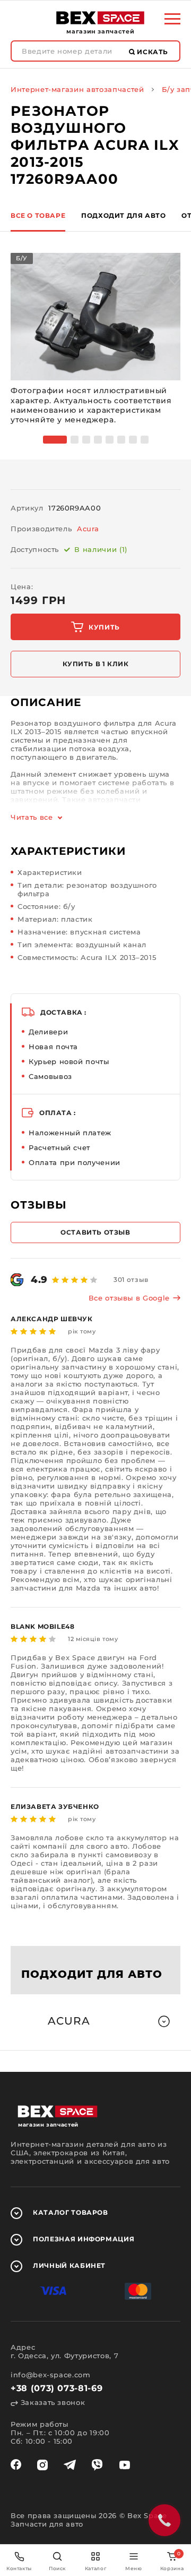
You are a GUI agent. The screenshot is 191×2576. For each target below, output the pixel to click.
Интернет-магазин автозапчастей (77, 89)
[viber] (97, 2465)
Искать (152, 52)
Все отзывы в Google (129, 1298)
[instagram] (42, 2465)
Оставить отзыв (95, 1232)
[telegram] (70, 2465)
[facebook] (16, 2465)
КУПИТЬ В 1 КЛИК (96, 664)
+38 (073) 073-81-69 (57, 2388)
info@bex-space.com (51, 2375)
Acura (88, 529)
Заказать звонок (51, 2402)
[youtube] (125, 2465)
